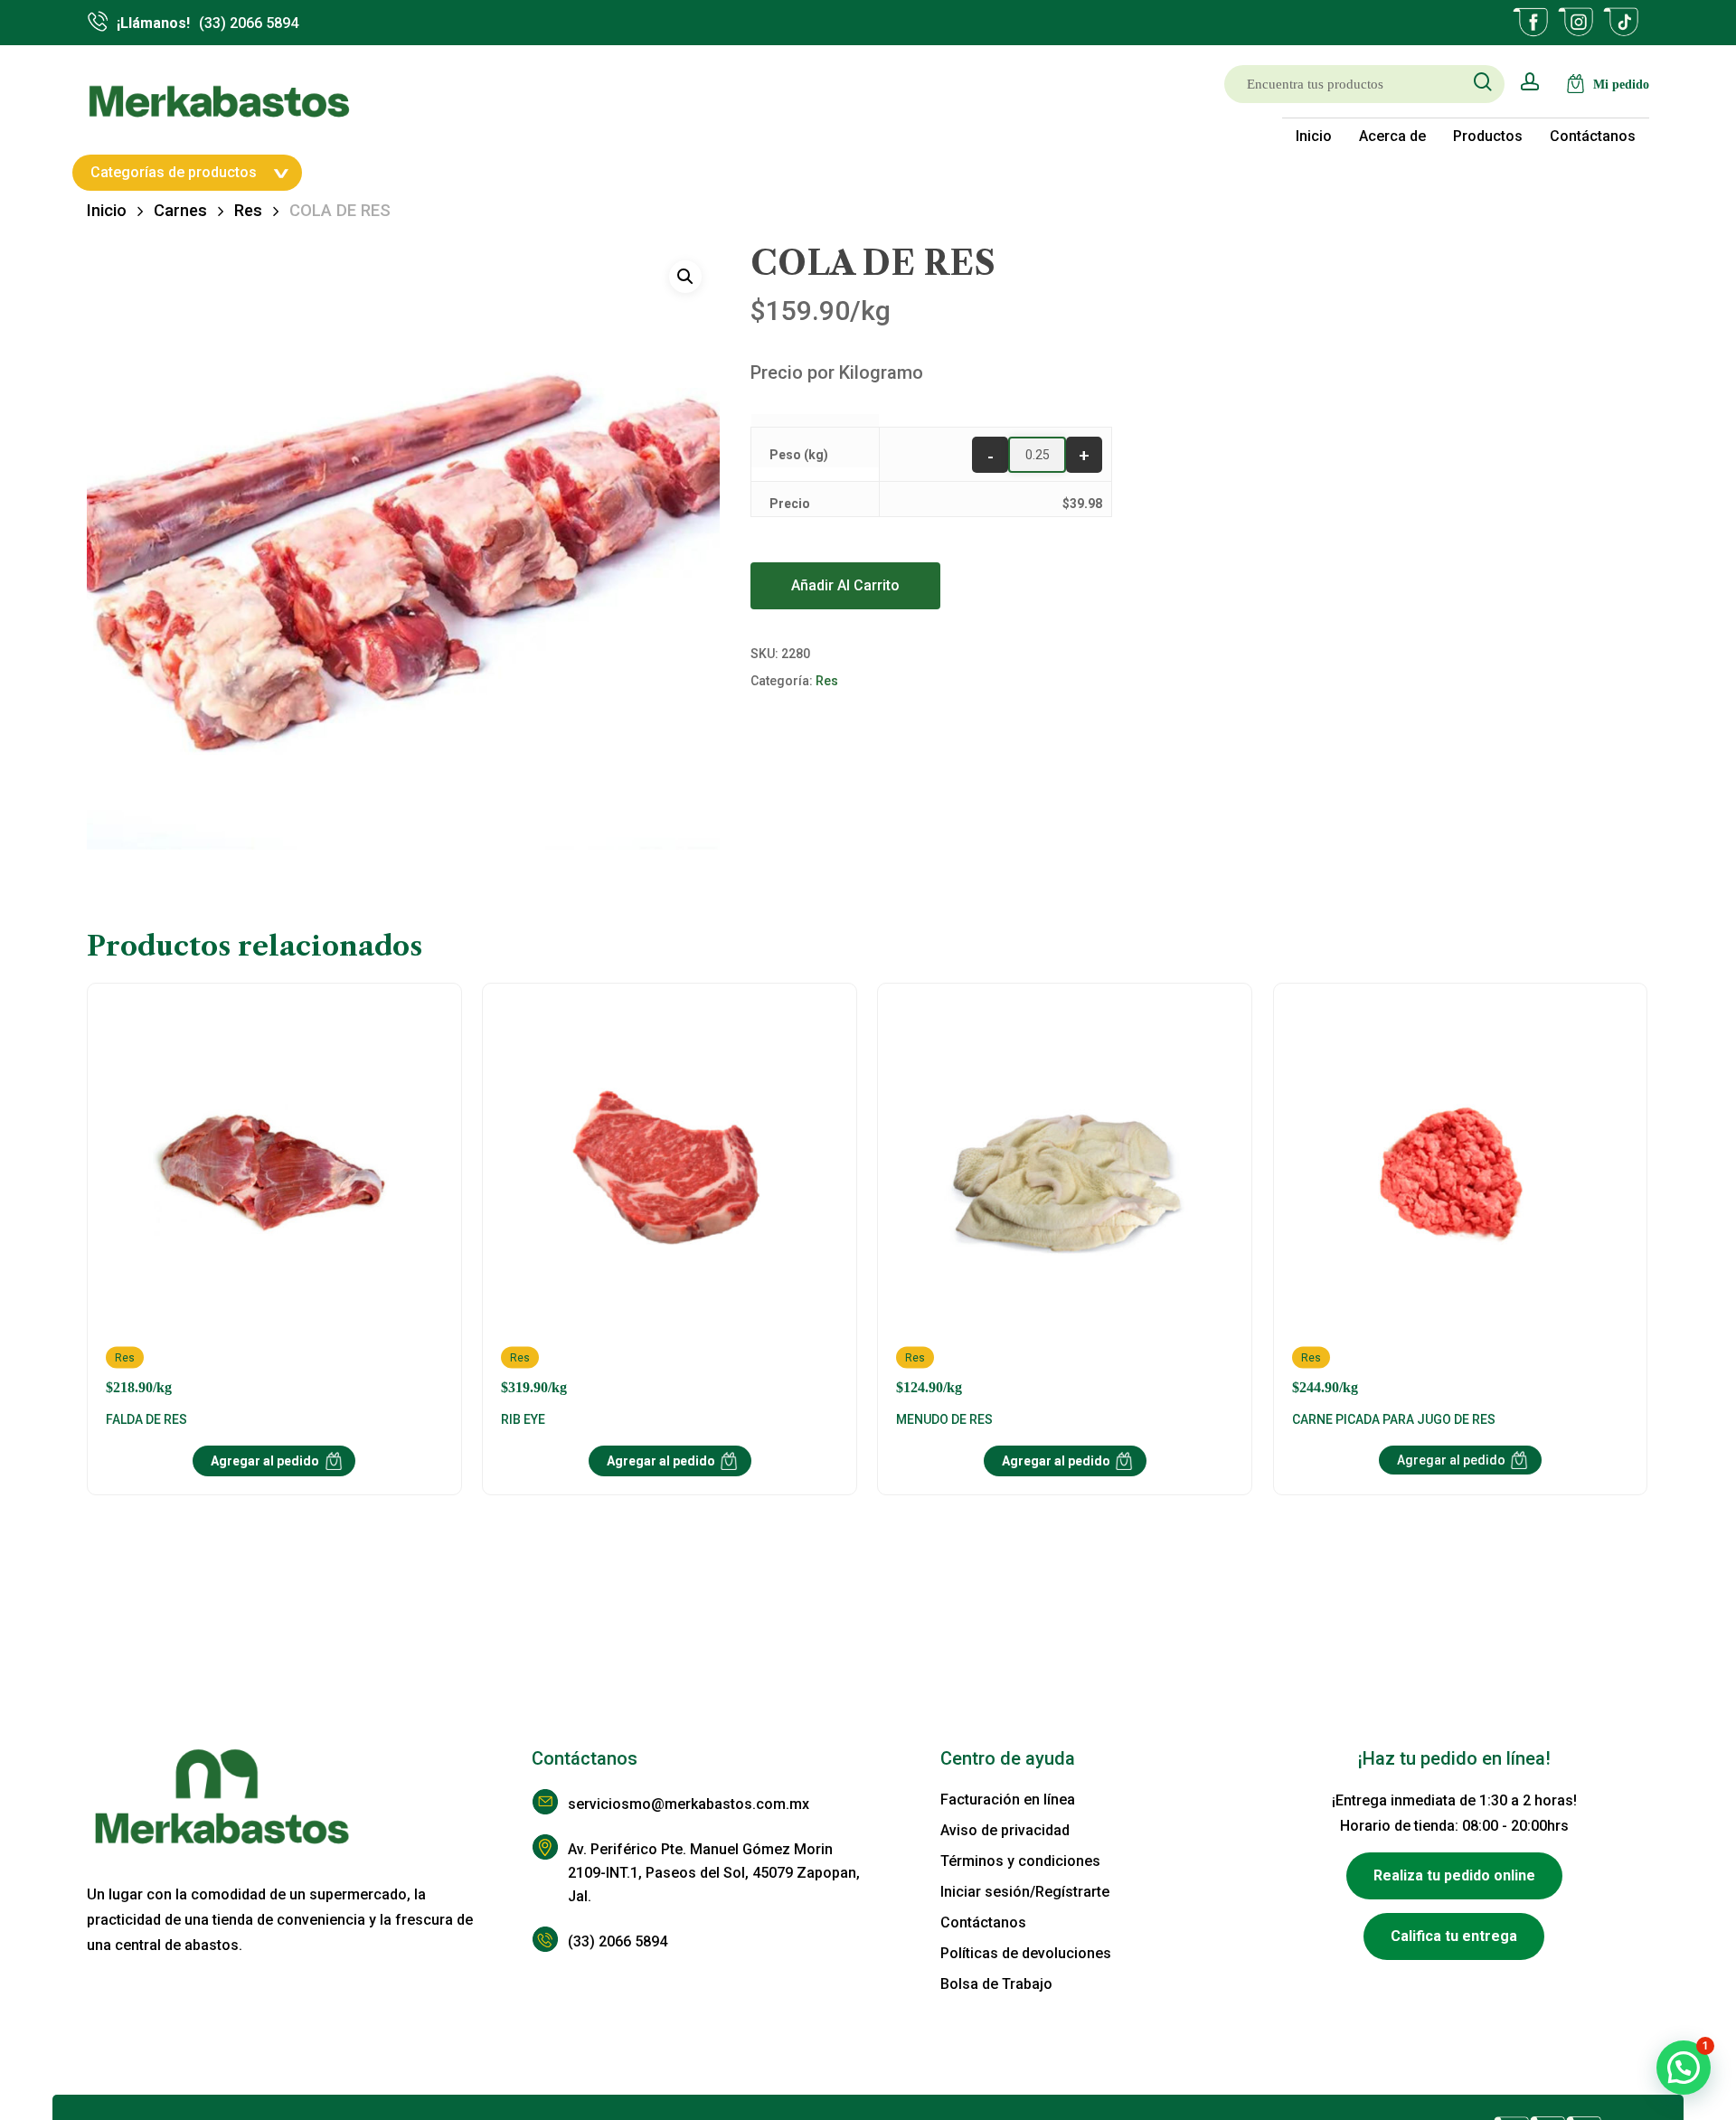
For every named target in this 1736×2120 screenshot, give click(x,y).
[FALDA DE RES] (274, 1199)
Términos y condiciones (1020, 1861)
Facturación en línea (1008, 1800)
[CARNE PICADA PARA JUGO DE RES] (1461, 1199)
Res (248, 210)
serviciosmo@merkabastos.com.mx (689, 1804)
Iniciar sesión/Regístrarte (1025, 1892)
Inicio (107, 210)
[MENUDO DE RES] (1065, 1199)
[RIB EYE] (670, 1199)
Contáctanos (983, 1922)
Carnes (180, 210)
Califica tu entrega (1454, 1936)
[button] (685, 277)
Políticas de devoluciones (1026, 1953)
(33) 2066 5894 (618, 1941)
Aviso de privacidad (1005, 1830)
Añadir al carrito (845, 585)
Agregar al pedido (265, 1461)
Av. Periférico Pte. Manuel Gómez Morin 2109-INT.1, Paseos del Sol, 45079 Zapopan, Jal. (714, 1873)
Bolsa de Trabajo (996, 1984)
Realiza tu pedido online (1454, 1875)
